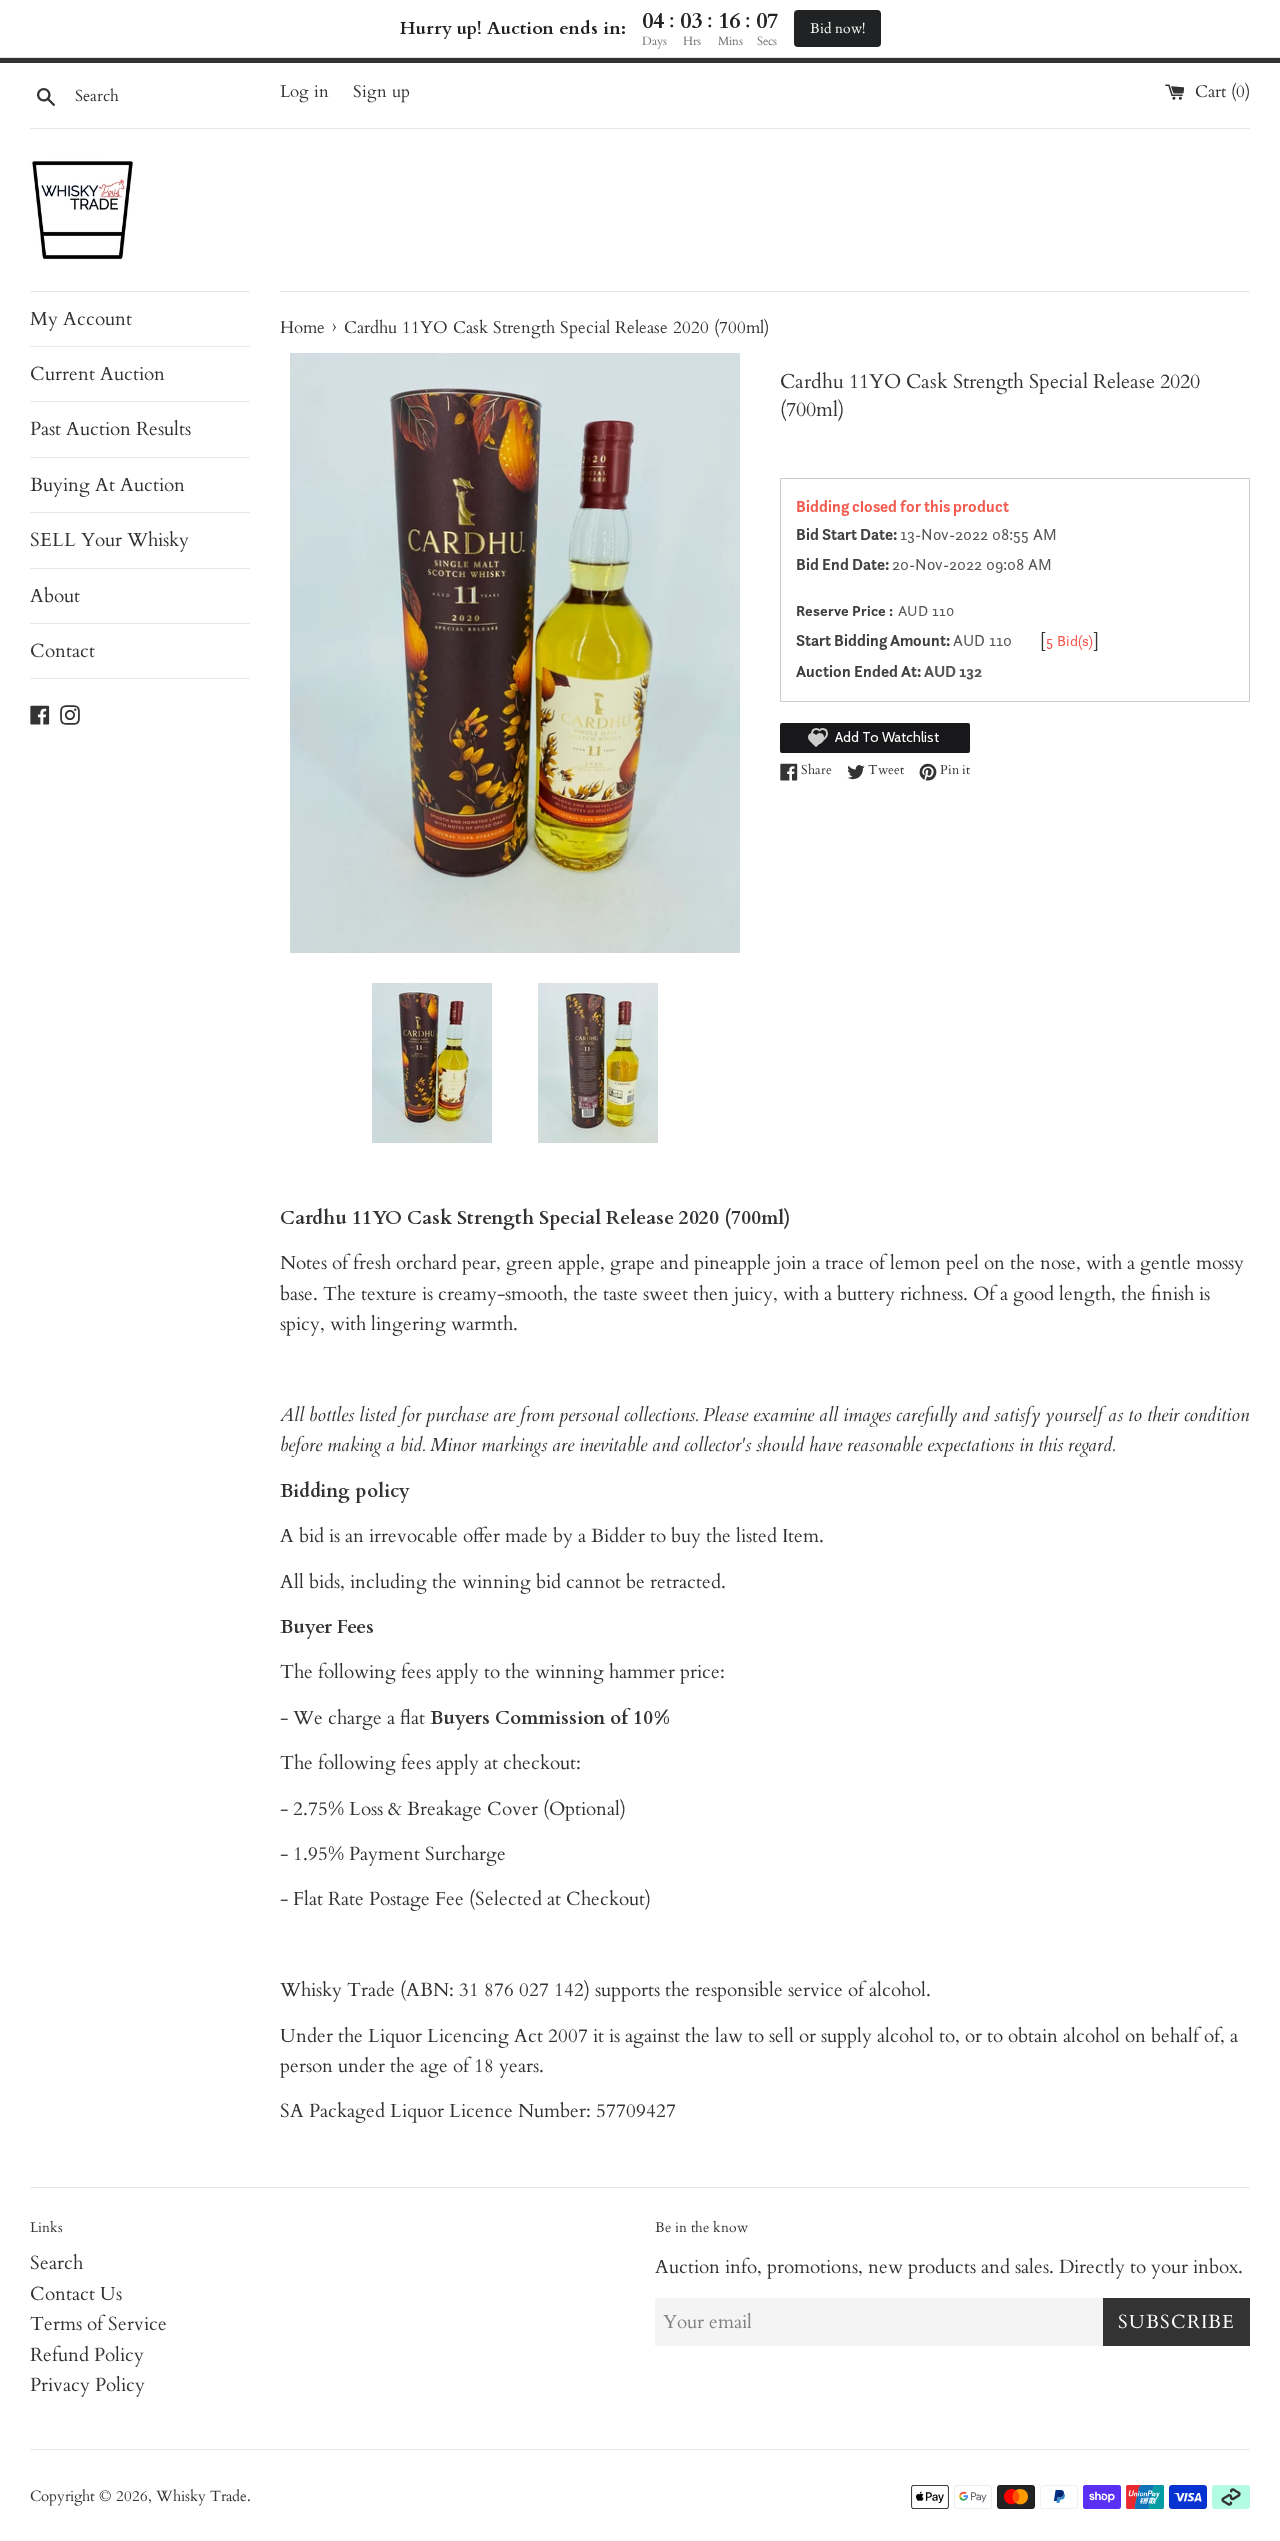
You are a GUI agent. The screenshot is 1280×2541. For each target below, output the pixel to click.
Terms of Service (98, 2324)
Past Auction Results (110, 429)
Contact (62, 651)
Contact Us (76, 2294)
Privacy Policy (87, 2385)
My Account (81, 319)
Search (56, 2263)
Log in (304, 91)
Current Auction (97, 374)
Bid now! (837, 28)
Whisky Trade (201, 2496)
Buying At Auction (107, 485)
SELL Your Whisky (109, 540)
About (55, 596)
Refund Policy (87, 2355)
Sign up (381, 91)
